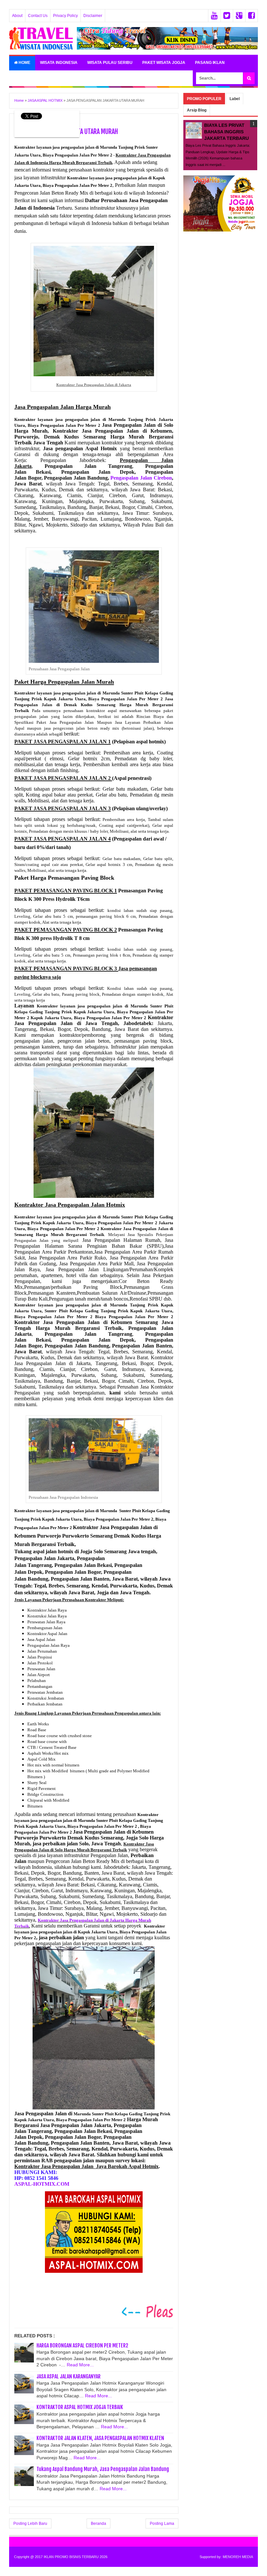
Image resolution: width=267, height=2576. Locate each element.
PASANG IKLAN (210, 63)
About (17, 16)
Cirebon (141, 478)
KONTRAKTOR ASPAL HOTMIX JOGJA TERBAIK (80, 2407)
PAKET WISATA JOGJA (164, 63)
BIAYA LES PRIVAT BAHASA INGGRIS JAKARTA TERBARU (226, 132)
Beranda (98, 2524)
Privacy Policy (65, 16)
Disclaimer (93, 16)
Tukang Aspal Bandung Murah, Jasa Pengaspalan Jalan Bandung (103, 2469)
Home (24, 63)
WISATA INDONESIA (59, 63)
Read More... (80, 2365)
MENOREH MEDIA (238, 2557)
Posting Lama (162, 2524)
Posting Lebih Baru (30, 2524)
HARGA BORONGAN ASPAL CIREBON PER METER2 (82, 2345)
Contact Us (38, 16)
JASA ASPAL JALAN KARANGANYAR (69, 2376)
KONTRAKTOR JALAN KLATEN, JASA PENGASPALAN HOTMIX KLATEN (100, 2438)
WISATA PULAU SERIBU (110, 63)
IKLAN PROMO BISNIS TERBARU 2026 (76, 2557)
